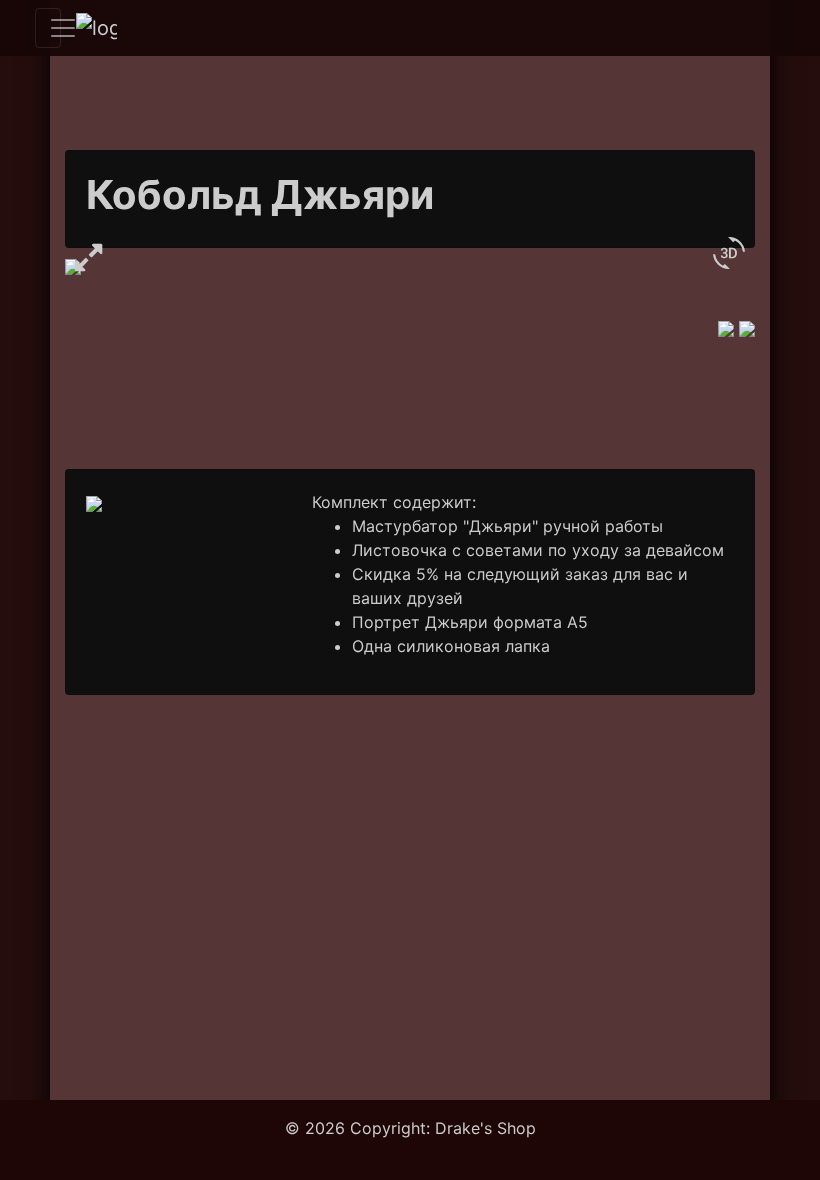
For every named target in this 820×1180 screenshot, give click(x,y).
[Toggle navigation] (48, 28)
